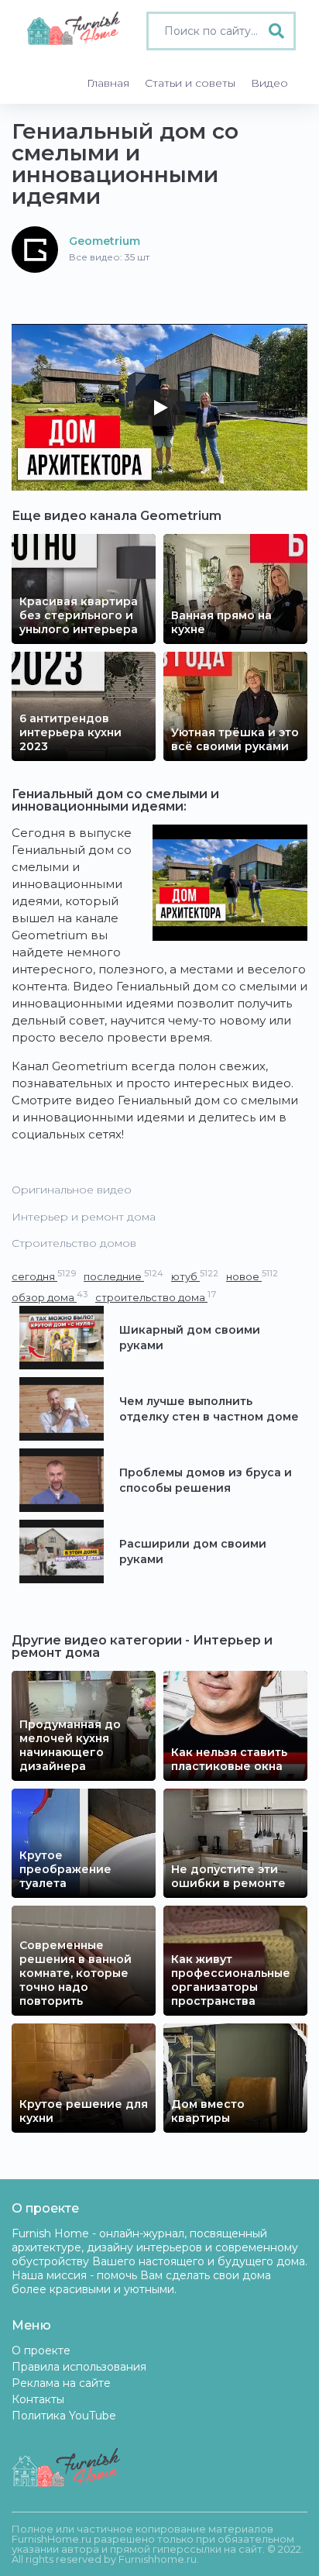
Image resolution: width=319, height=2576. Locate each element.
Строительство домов (74, 1243)
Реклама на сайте (61, 2383)
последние (123, 1276)
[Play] (159, 408)
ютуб (195, 1276)
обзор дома (50, 1297)
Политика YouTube (64, 2416)
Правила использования (79, 2367)
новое (252, 1276)
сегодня (44, 1276)
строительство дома (156, 1297)
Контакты (38, 2399)
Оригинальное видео (72, 1190)
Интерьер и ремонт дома (84, 1217)
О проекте (41, 2350)
